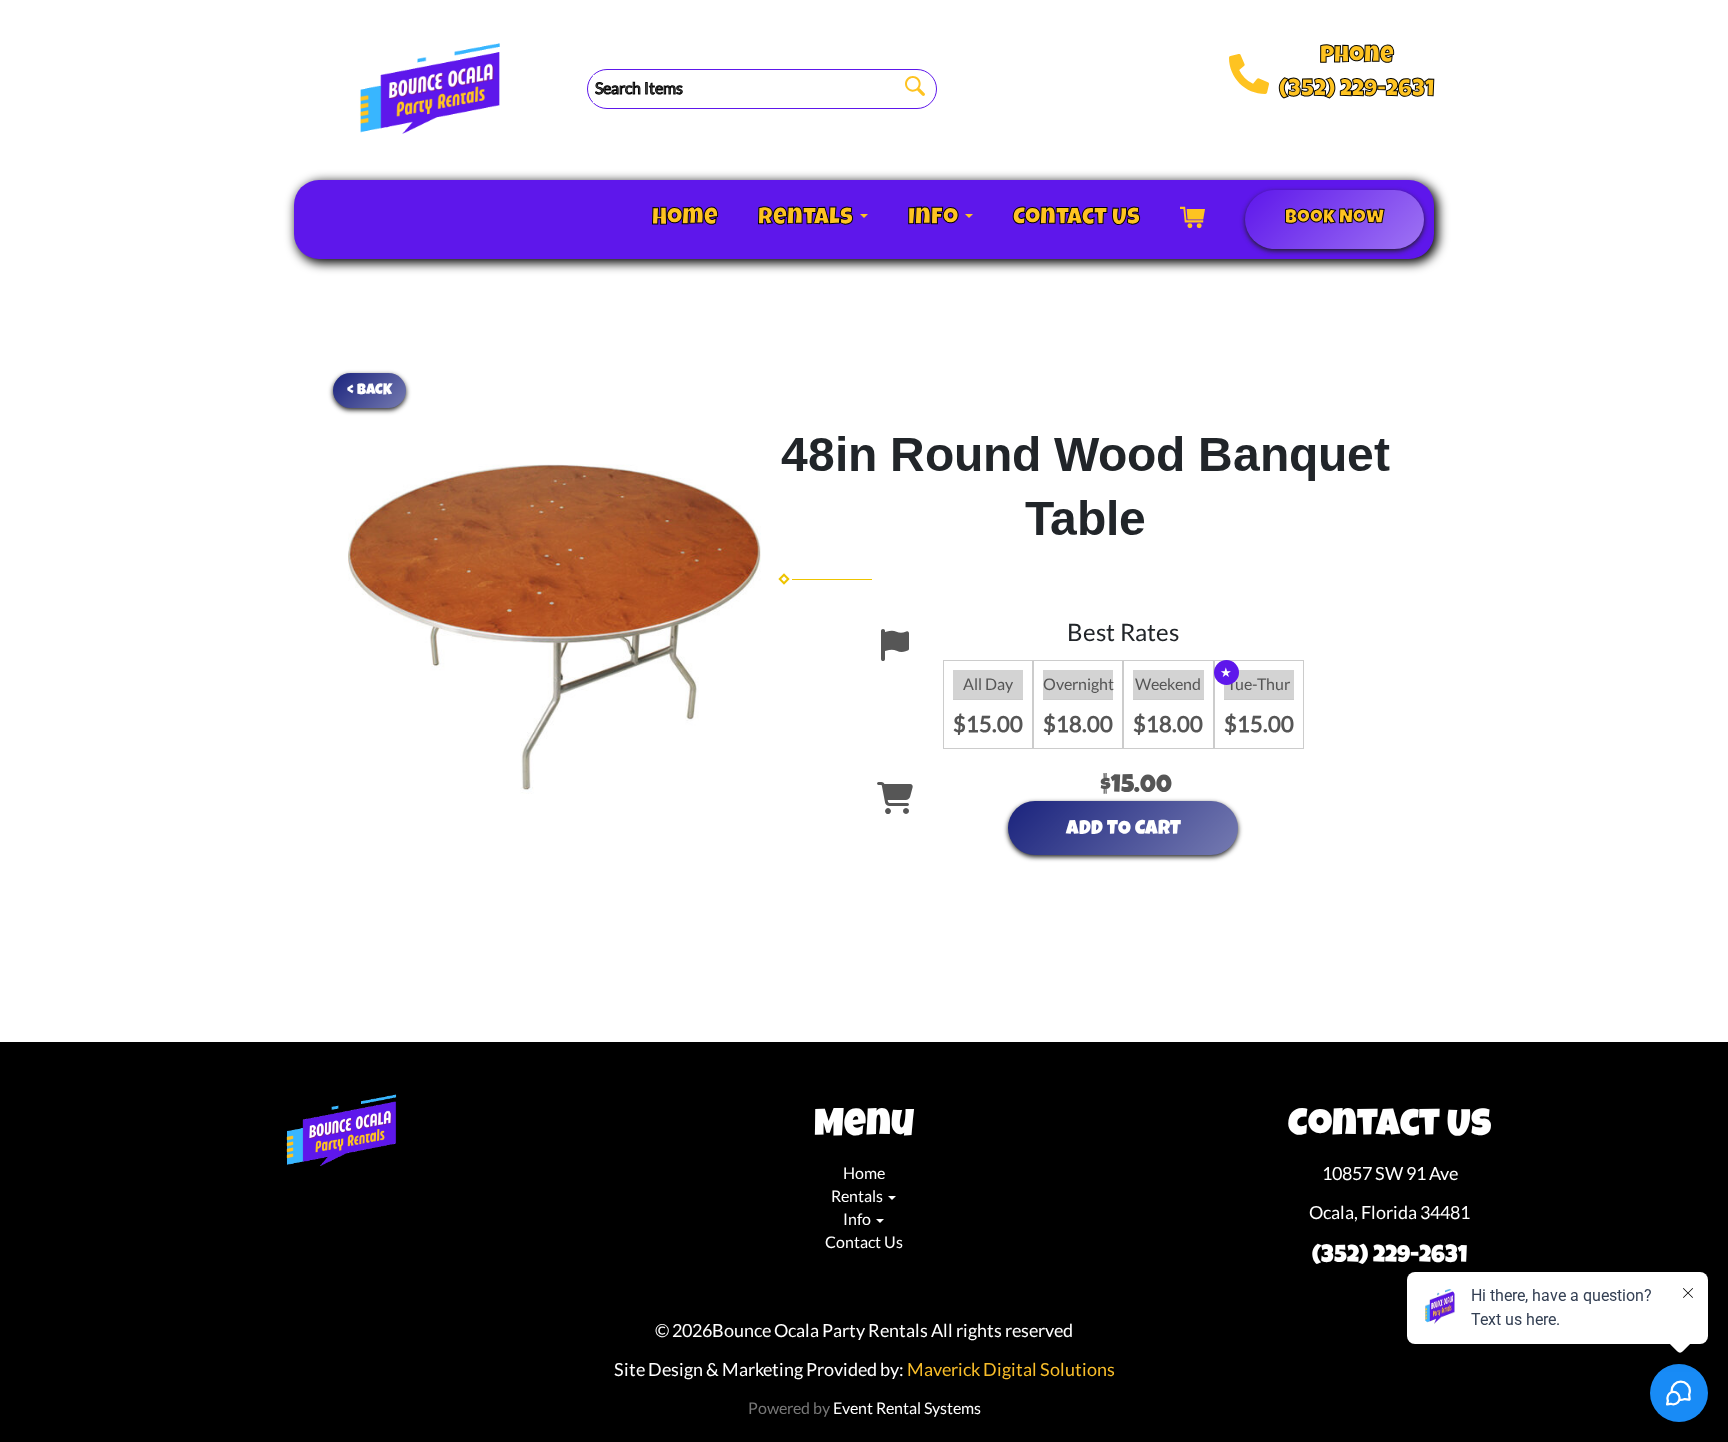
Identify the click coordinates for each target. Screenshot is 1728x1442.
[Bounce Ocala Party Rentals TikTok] (350, 1202)
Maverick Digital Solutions (1011, 1369)
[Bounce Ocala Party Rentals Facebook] (318, 1202)
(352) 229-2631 (1356, 91)
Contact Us (1076, 219)
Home (685, 219)
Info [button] (935, 219)
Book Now (1334, 219)
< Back (369, 390)
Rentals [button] (808, 219)
